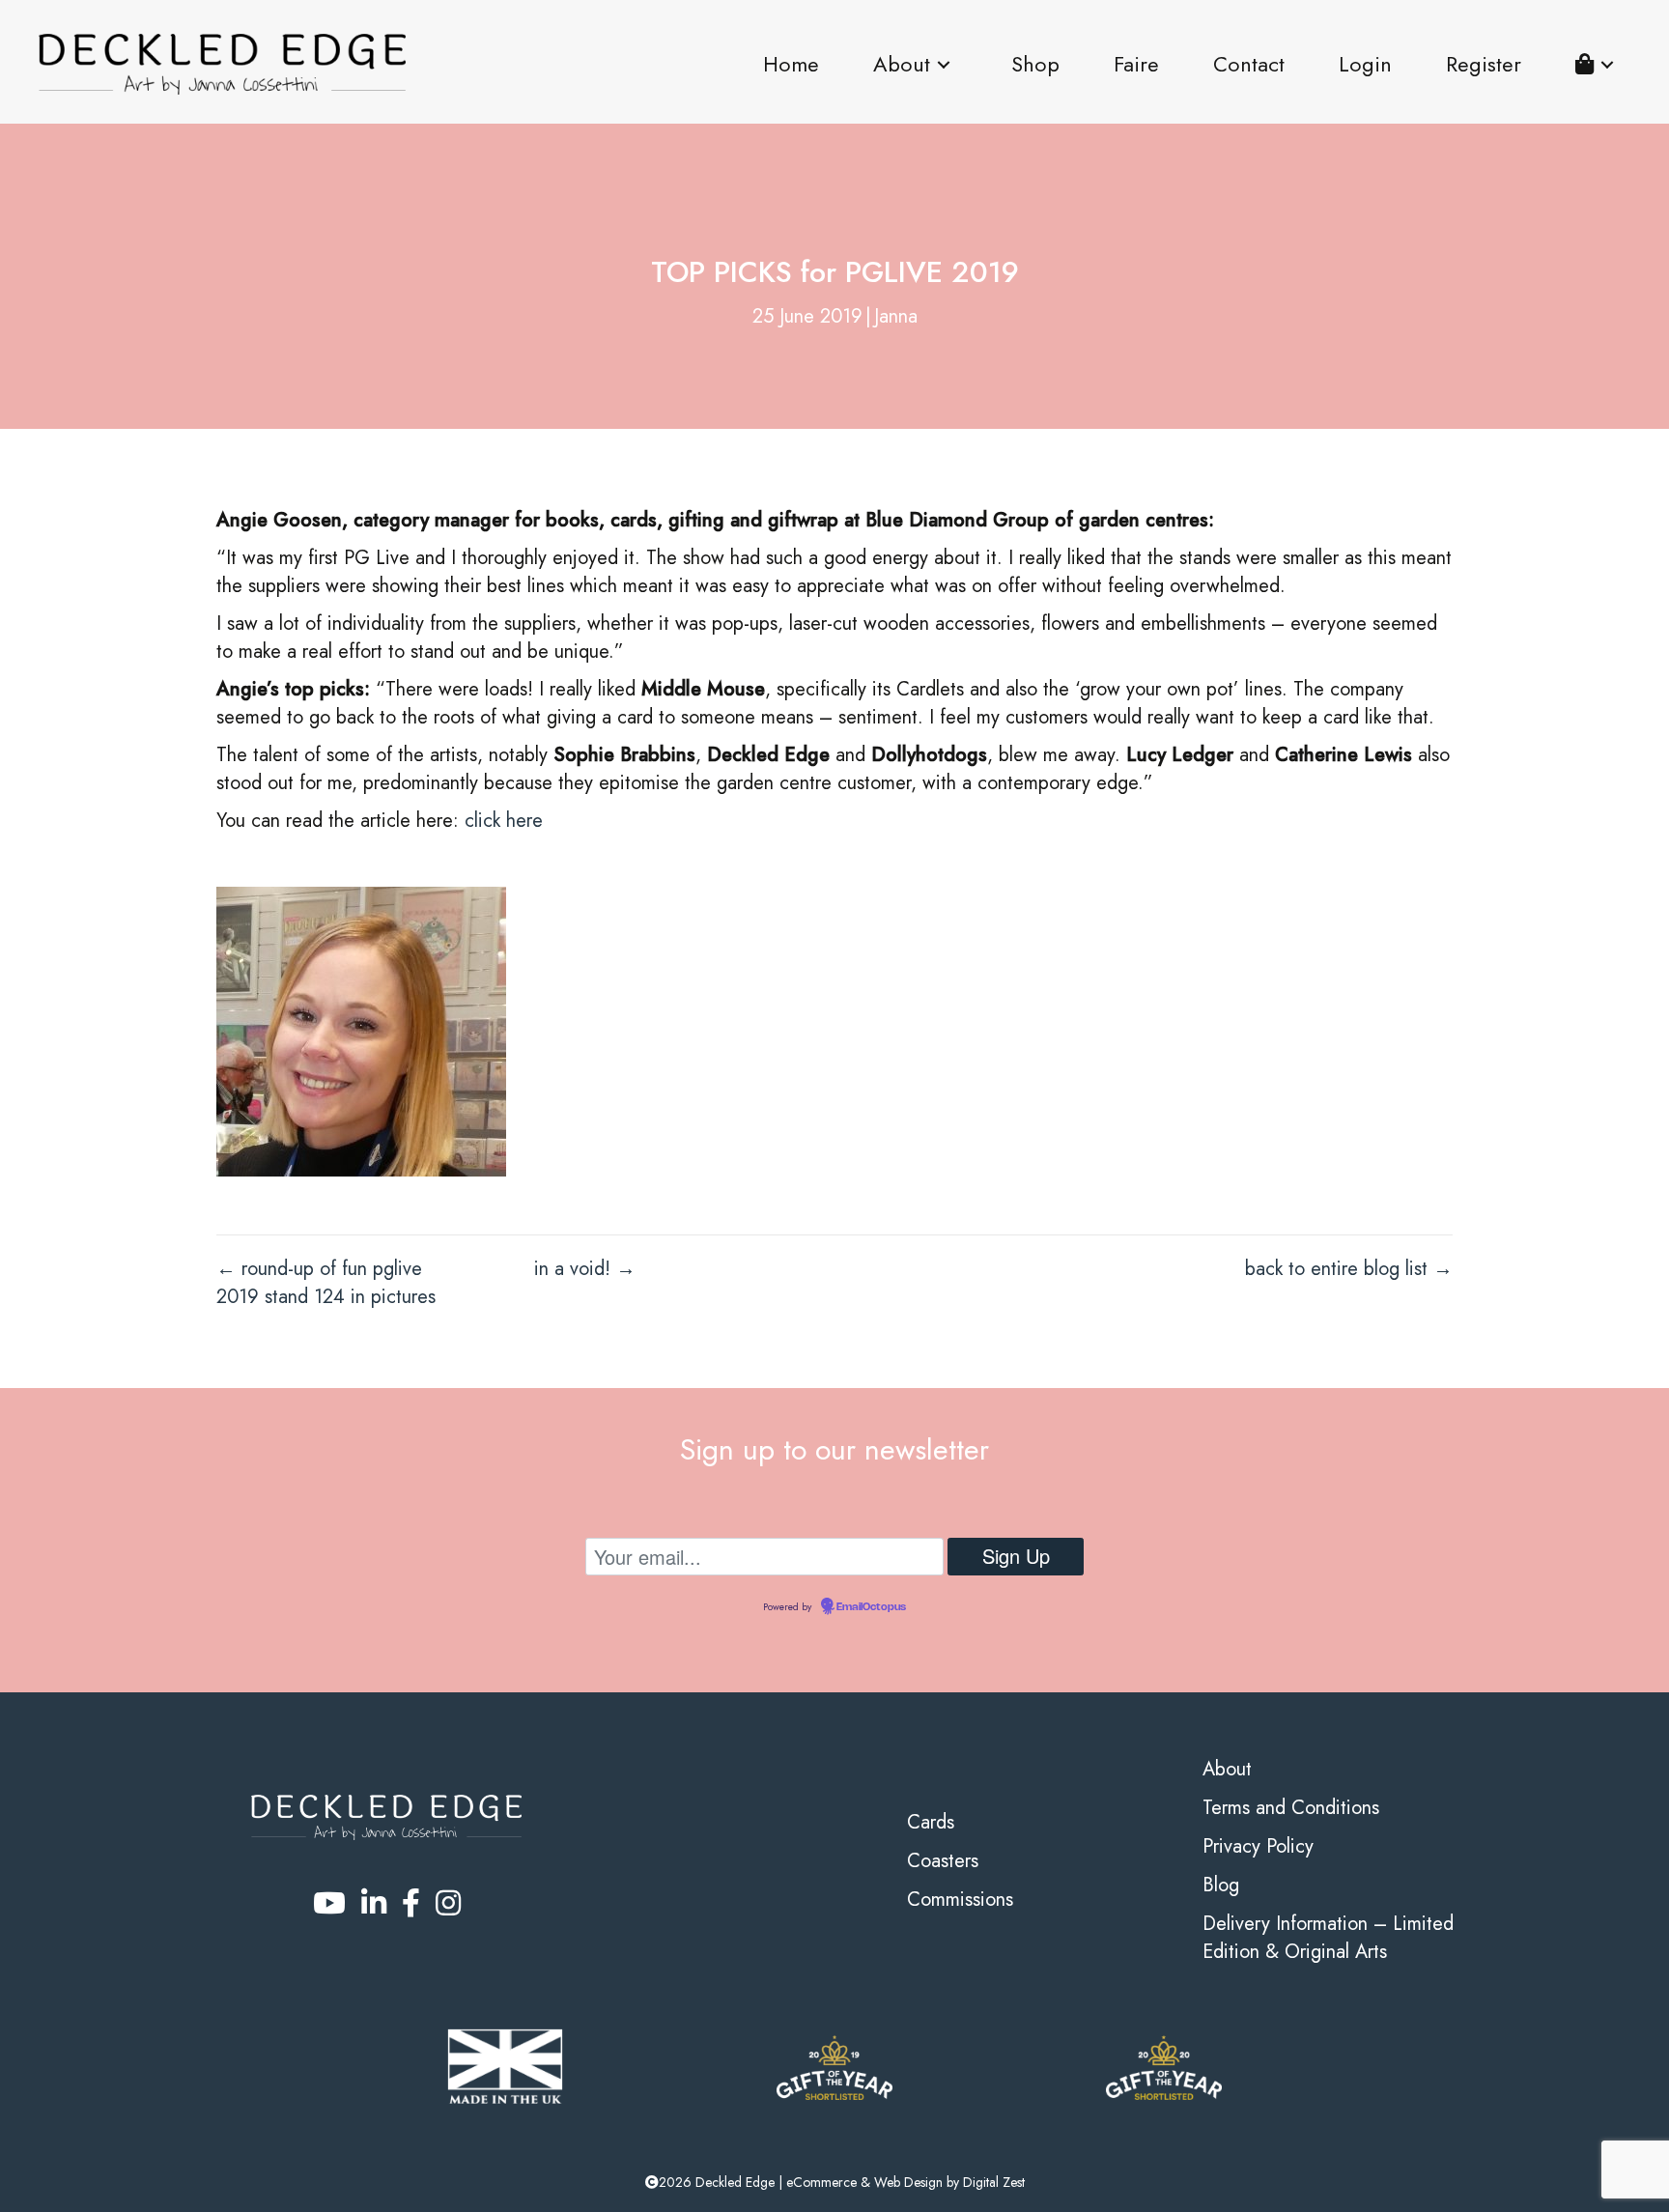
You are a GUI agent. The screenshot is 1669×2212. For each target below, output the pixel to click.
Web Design (908, 2182)
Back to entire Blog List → (1349, 1269)
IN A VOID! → (585, 1269)
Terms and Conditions (1291, 1808)
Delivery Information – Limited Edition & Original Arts (1328, 1938)
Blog (1221, 1885)
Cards (931, 1822)
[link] (791, 65)
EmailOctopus (871, 1607)
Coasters (943, 1861)
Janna (896, 316)
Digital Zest (994, 2182)
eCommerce (821, 2182)
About (1227, 1769)
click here (504, 821)
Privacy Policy (1258, 1846)
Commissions (960, 1900)
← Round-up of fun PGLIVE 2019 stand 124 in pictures (326, 1283)
